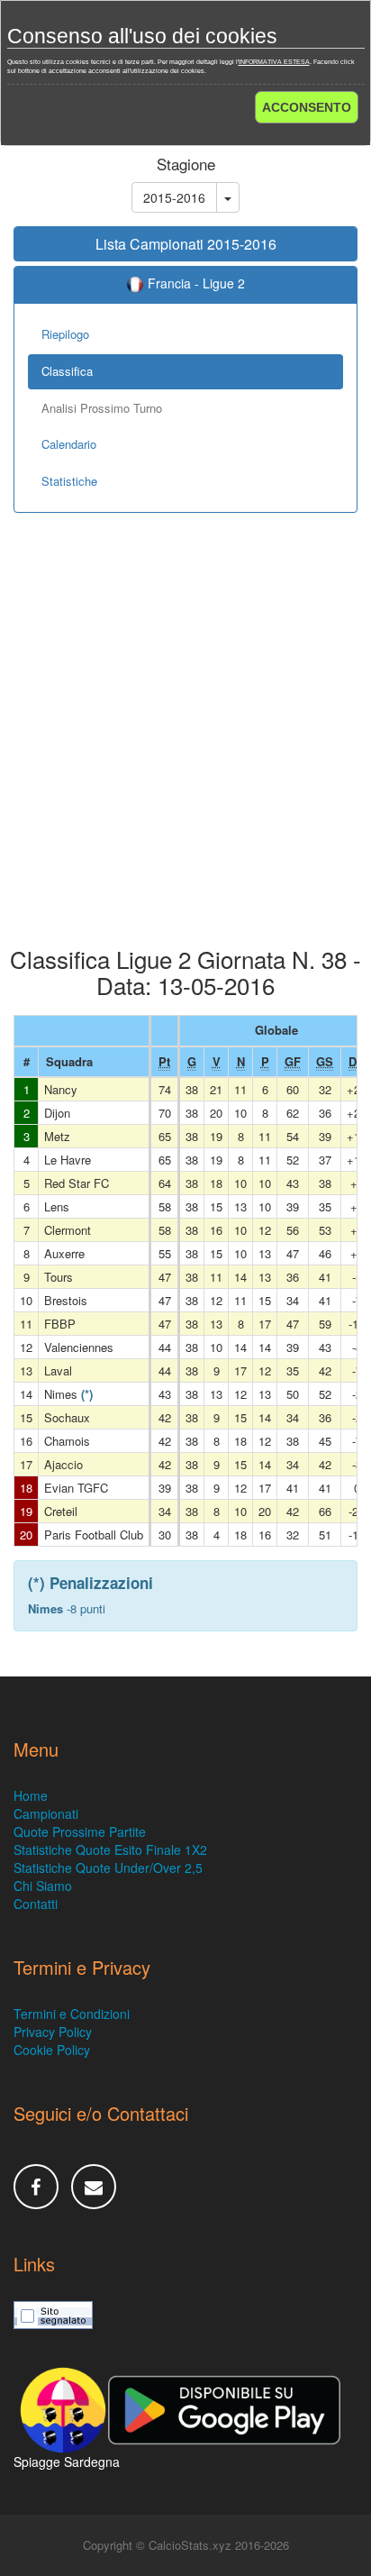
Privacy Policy (53, 2032)
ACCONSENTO (307, 107)
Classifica (67, 371)
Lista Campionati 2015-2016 (186, 244)
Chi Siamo (43, 1886)
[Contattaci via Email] (94, 2187)
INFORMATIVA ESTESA (274, 62)
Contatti (36, 1904)
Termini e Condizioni (72, 2014)
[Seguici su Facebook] (36, 2187)
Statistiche (69, 481)
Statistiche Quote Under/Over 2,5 (108, 1868)
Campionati (46, 1813)
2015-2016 (174, 197)
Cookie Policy (52, 2050)
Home (31, 1795)
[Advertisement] (185, 743)
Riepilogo (65, 334)
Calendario (69, 444)
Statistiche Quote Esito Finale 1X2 (110, 1850)
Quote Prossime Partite (80, 1832)
